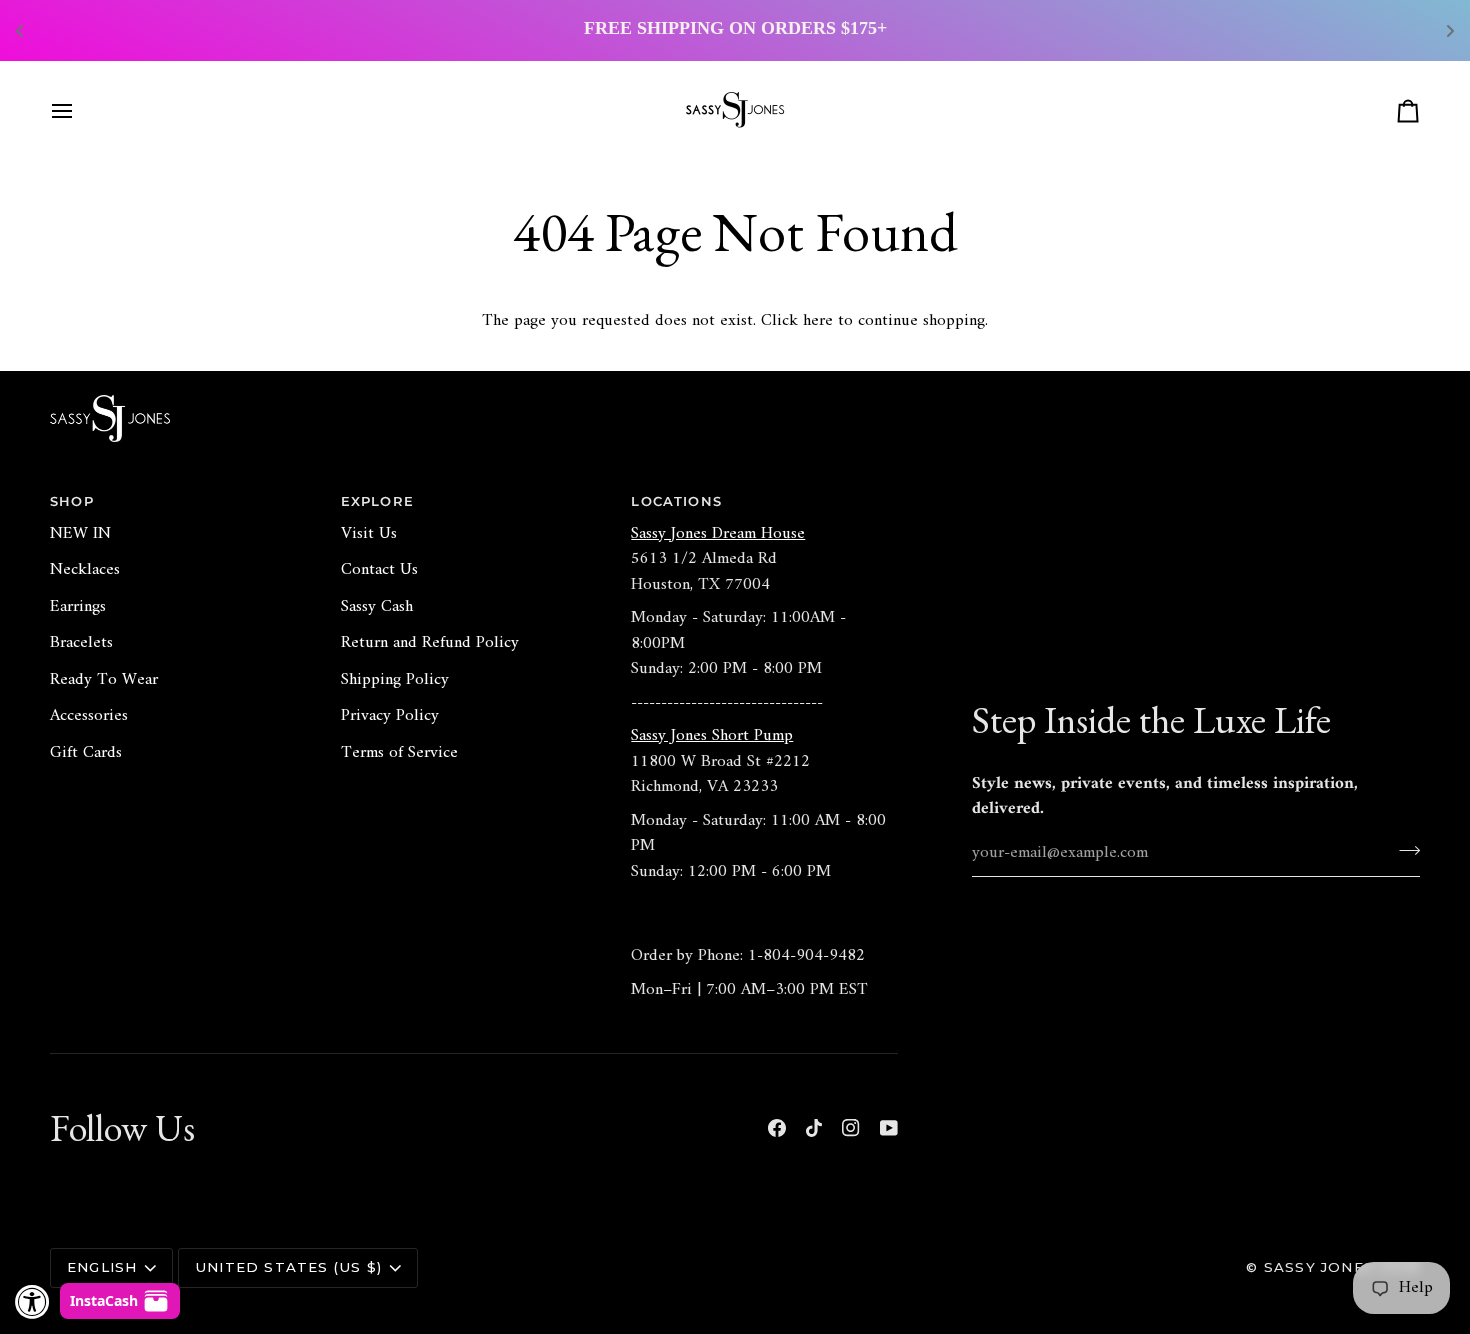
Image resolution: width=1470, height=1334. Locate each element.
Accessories (89, 716)
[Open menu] (80, 111)
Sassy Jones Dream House (718, 534)
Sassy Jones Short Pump (712, 736)
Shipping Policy (395, 680)
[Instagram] (851, 1128)
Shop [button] (72, 501)
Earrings (78, 607)
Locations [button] (676, 501)
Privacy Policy (390, 716)
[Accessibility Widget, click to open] (32, 1301)
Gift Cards (86, 753)
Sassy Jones (1319, 1267)
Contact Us (379, 570)
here (818, 321)
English (102, 1267)
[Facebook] (777, 1128)
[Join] (1403, 851)
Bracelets (81, 643)
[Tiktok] (814, 1128)
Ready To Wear (104, 680)
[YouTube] (889, 1128)
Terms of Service (399, 753)
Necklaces (85, 570)
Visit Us (369, 534)
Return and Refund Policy (430, 643)
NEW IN (80, 534)
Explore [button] (377, 501)
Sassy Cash (377, 607)
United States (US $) (288, 1267)
